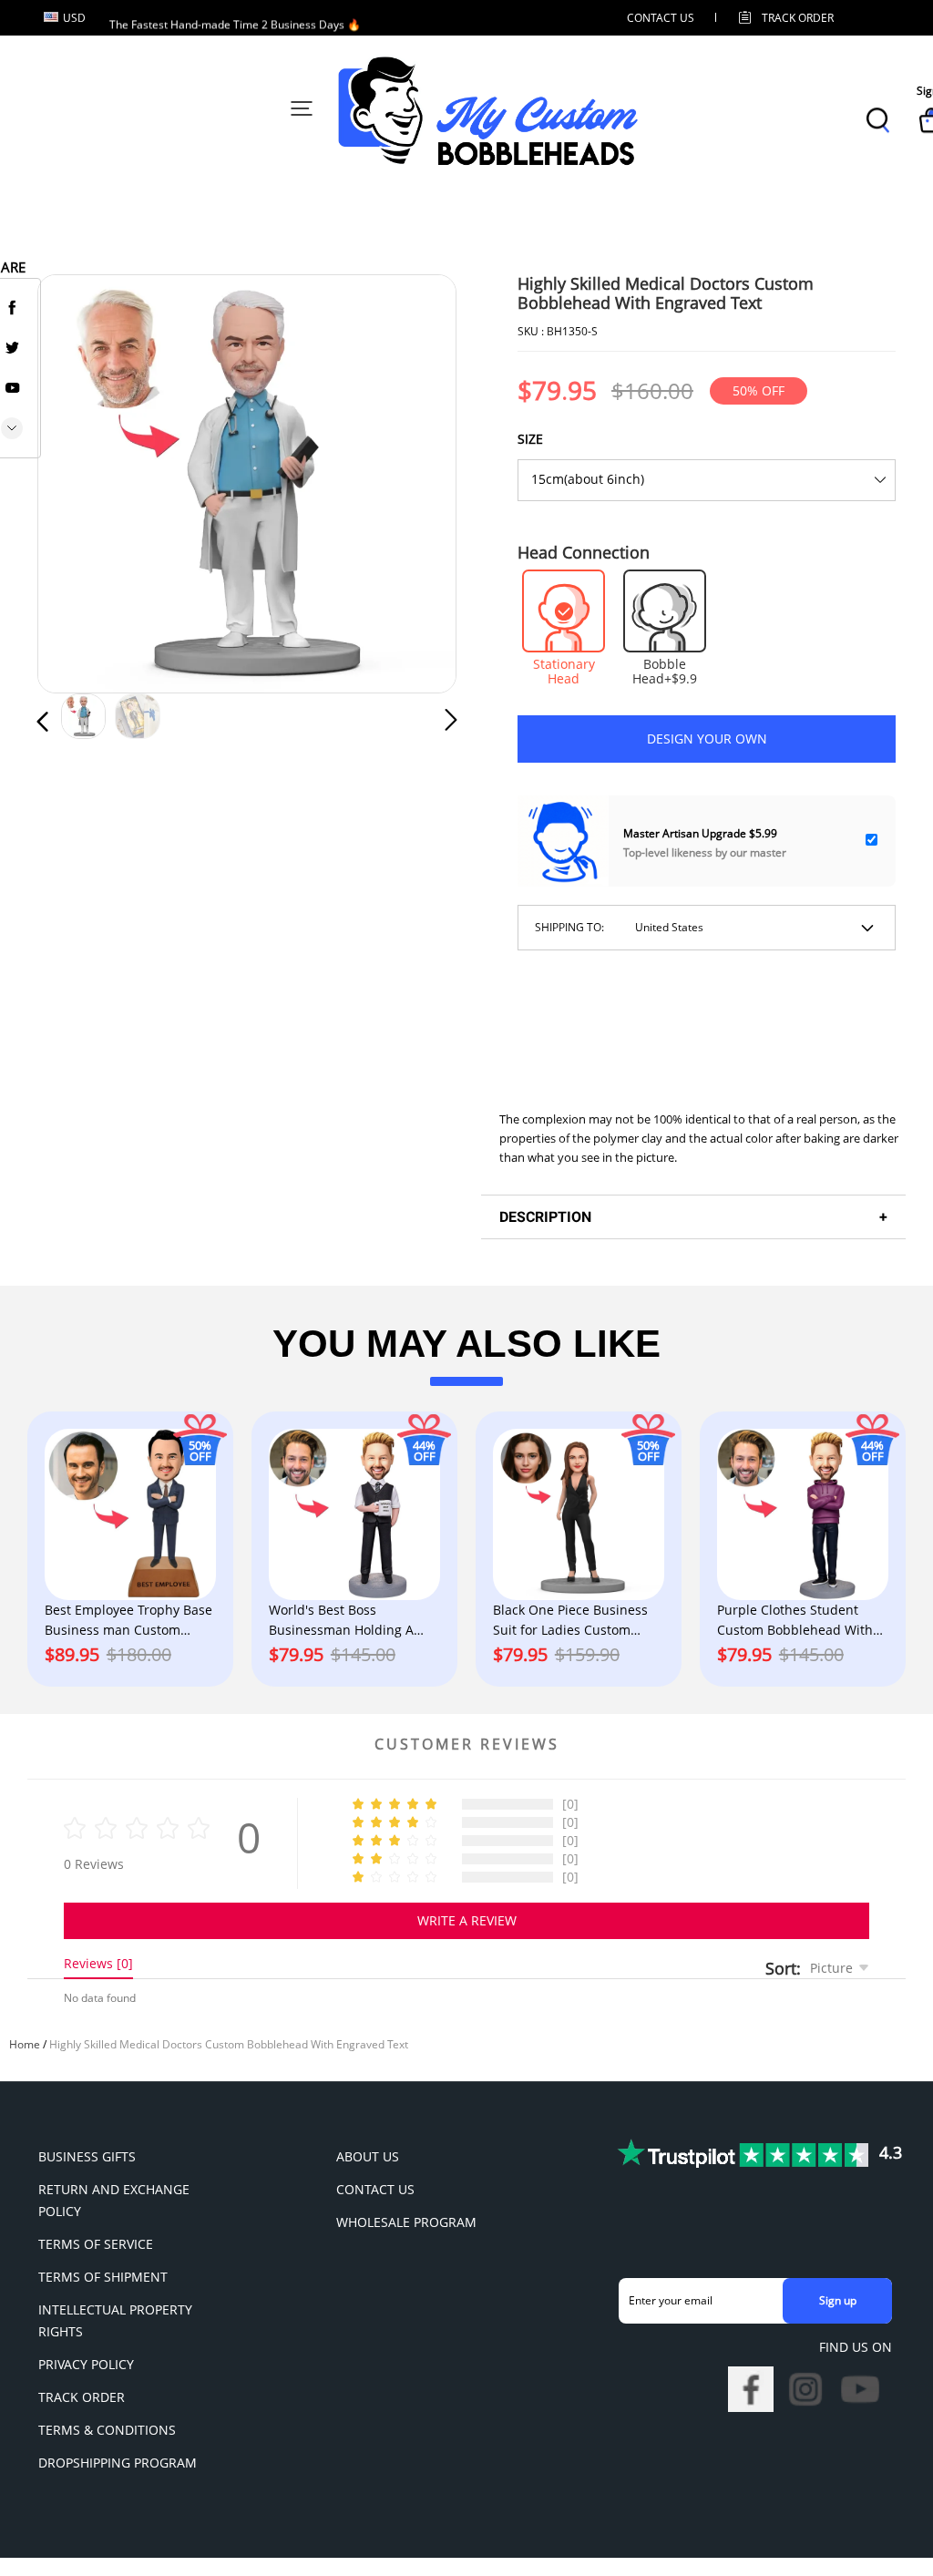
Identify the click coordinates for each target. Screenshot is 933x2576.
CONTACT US (661, 18)
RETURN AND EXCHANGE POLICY (114, 2200)
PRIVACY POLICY (86, 2364)
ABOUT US (368, 2156)
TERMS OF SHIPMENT (103, 2277)
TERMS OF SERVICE (96, 2244)
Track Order (798, 18)
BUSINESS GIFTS (87, 2156)
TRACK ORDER (82, 2397)
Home (25, 2044)
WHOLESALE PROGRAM (406, 2222)
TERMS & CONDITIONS (107, 2430)
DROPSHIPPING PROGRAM (118, 2463)
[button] (79, 483)
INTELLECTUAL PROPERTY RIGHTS (115, 2320)
